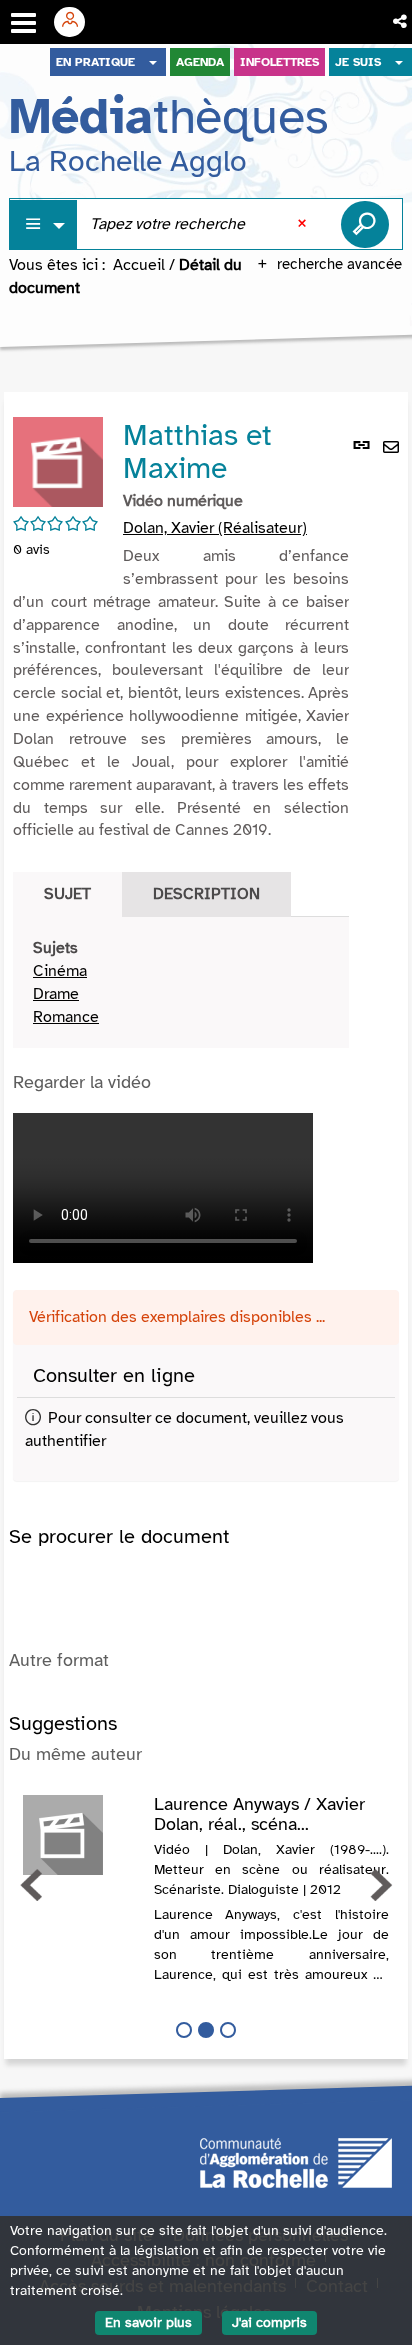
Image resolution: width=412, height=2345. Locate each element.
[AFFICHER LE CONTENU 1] (184, 2030)
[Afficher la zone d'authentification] (77, 22)
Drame (56, 994)
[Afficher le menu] (23, 23)
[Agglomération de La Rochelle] (296, 2161)
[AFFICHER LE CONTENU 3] (228, 2030)
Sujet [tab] (67, 894)
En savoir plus (148, 2322)
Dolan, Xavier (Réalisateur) (215, 528)
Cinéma (60, 971)
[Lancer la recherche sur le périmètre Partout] (365, 224)
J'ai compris (269, 2322)
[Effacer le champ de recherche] (304, 224)
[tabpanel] (181, 982)
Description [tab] (206, 894)
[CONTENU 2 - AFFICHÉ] (206, 2030)
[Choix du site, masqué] (153, 62)
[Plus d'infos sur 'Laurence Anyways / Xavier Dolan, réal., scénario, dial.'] (81, 1835)
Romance (66, 1017)
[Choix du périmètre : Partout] (44, 224)
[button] (401, 22)
